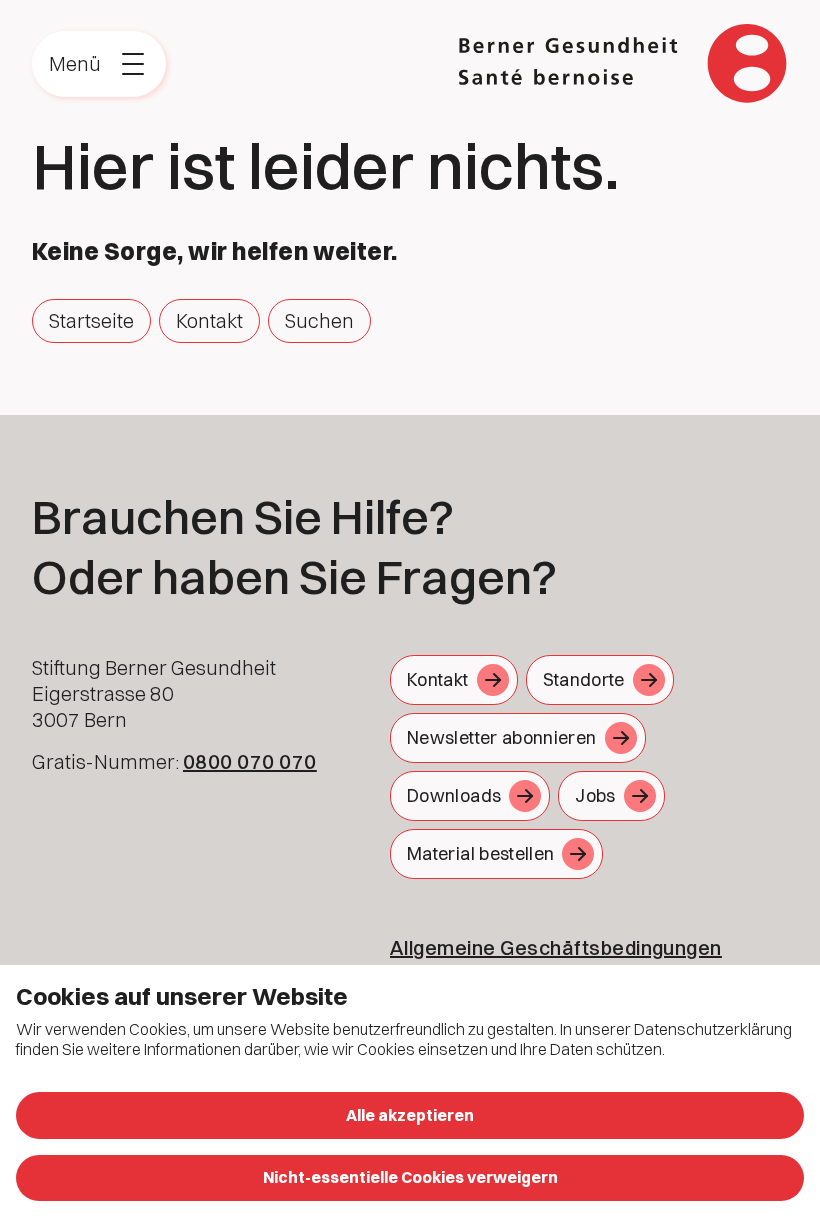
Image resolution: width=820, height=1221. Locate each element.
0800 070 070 (250, 761)
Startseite (91, 320)
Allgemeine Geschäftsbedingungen (556, 947)
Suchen (319, 320)
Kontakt (209, 320)
